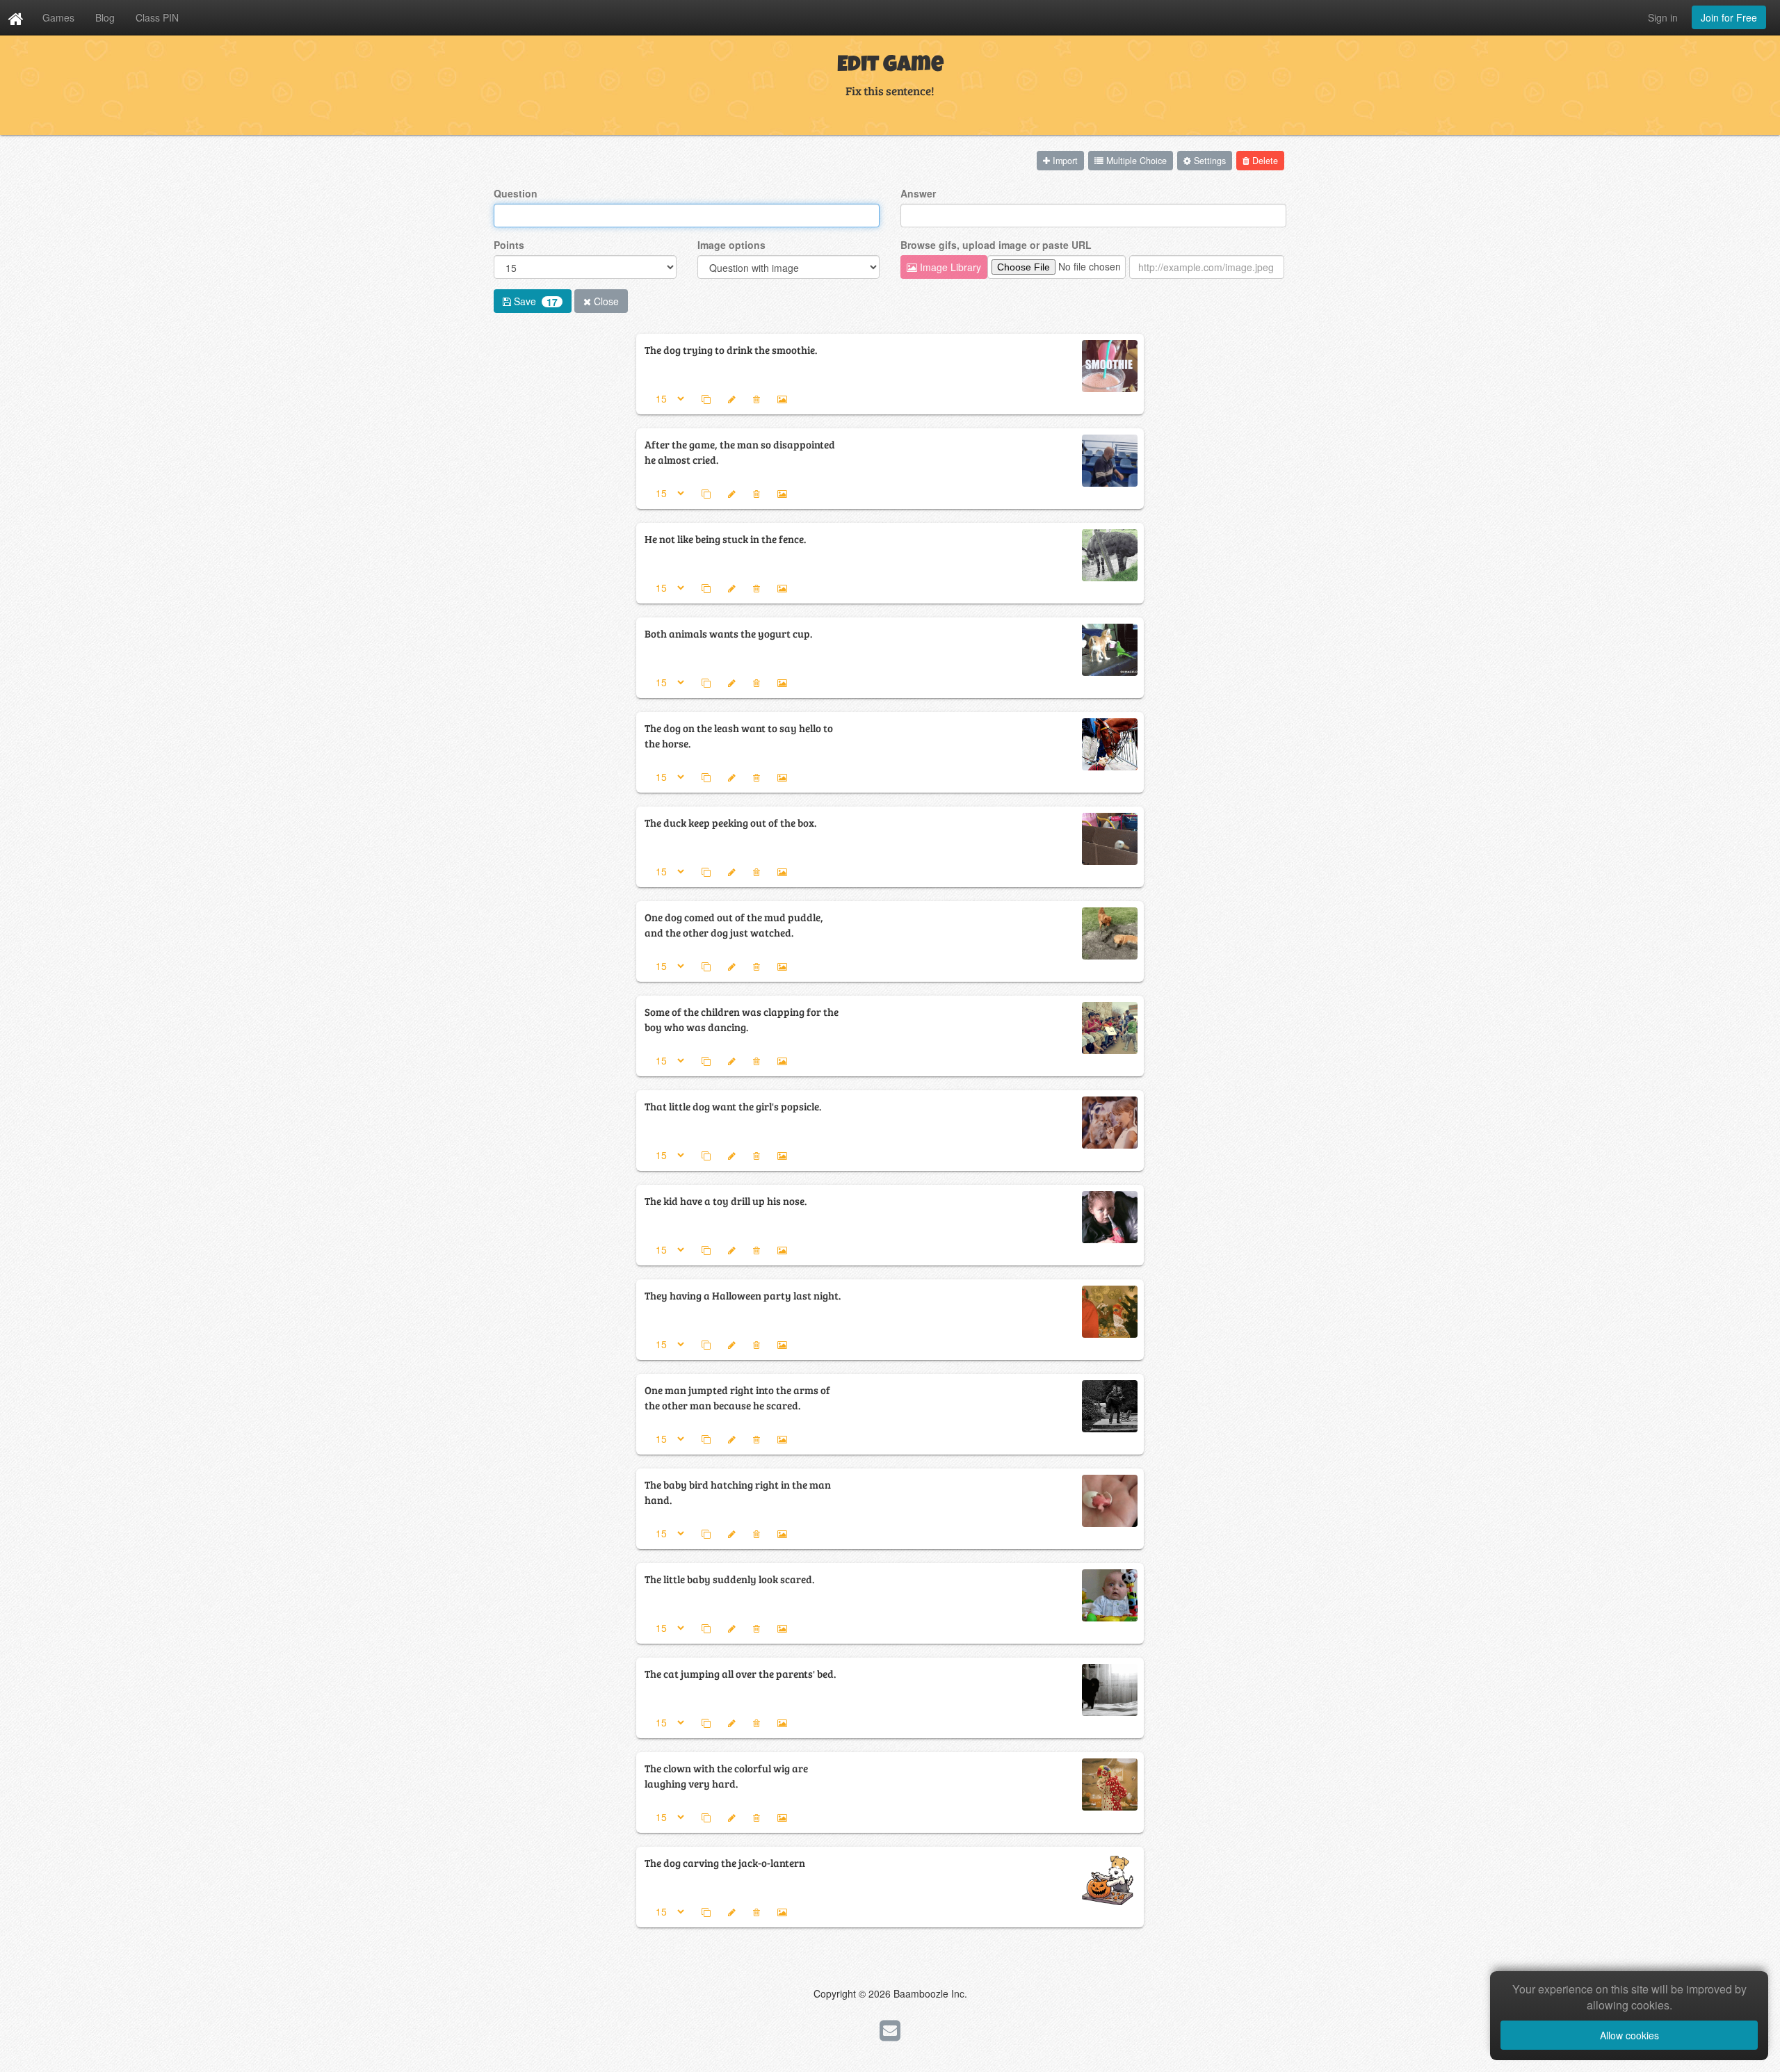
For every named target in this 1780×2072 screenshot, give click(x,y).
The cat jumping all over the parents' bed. (740, 1673)
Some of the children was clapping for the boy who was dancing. (742, 1019)
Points (509, 245)
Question (516, 193)
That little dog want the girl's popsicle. (733, 1106)
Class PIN (157, 17)
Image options (731, 245)
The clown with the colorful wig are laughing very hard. (726, 1775)
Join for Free (1729, 17)
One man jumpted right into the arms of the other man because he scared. (737, 1397)
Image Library (949, 267)
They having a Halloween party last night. (743, 1295)
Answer (918, 193)
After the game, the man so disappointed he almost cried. (740, 452)
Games (58, 17)
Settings (1208, 161)
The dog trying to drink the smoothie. (731, 349)
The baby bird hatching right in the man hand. (738, 1492)
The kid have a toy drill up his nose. (726, 1200)
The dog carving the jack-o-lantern (725, 1862)
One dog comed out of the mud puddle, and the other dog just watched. (734, 924)
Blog (105, 17)
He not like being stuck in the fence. (725, 539)
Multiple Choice (1135, 161)
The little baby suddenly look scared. (729, 1579)
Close (605, 301)
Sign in (1663, 17)
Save (534, 301)
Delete (1264, 161)
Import (1064, 161)
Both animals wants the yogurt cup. (728, 633)
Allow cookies (1629, 2035)
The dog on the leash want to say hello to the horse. (739, 735)
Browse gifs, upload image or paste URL (996, 245)
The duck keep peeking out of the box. (730, 822)
